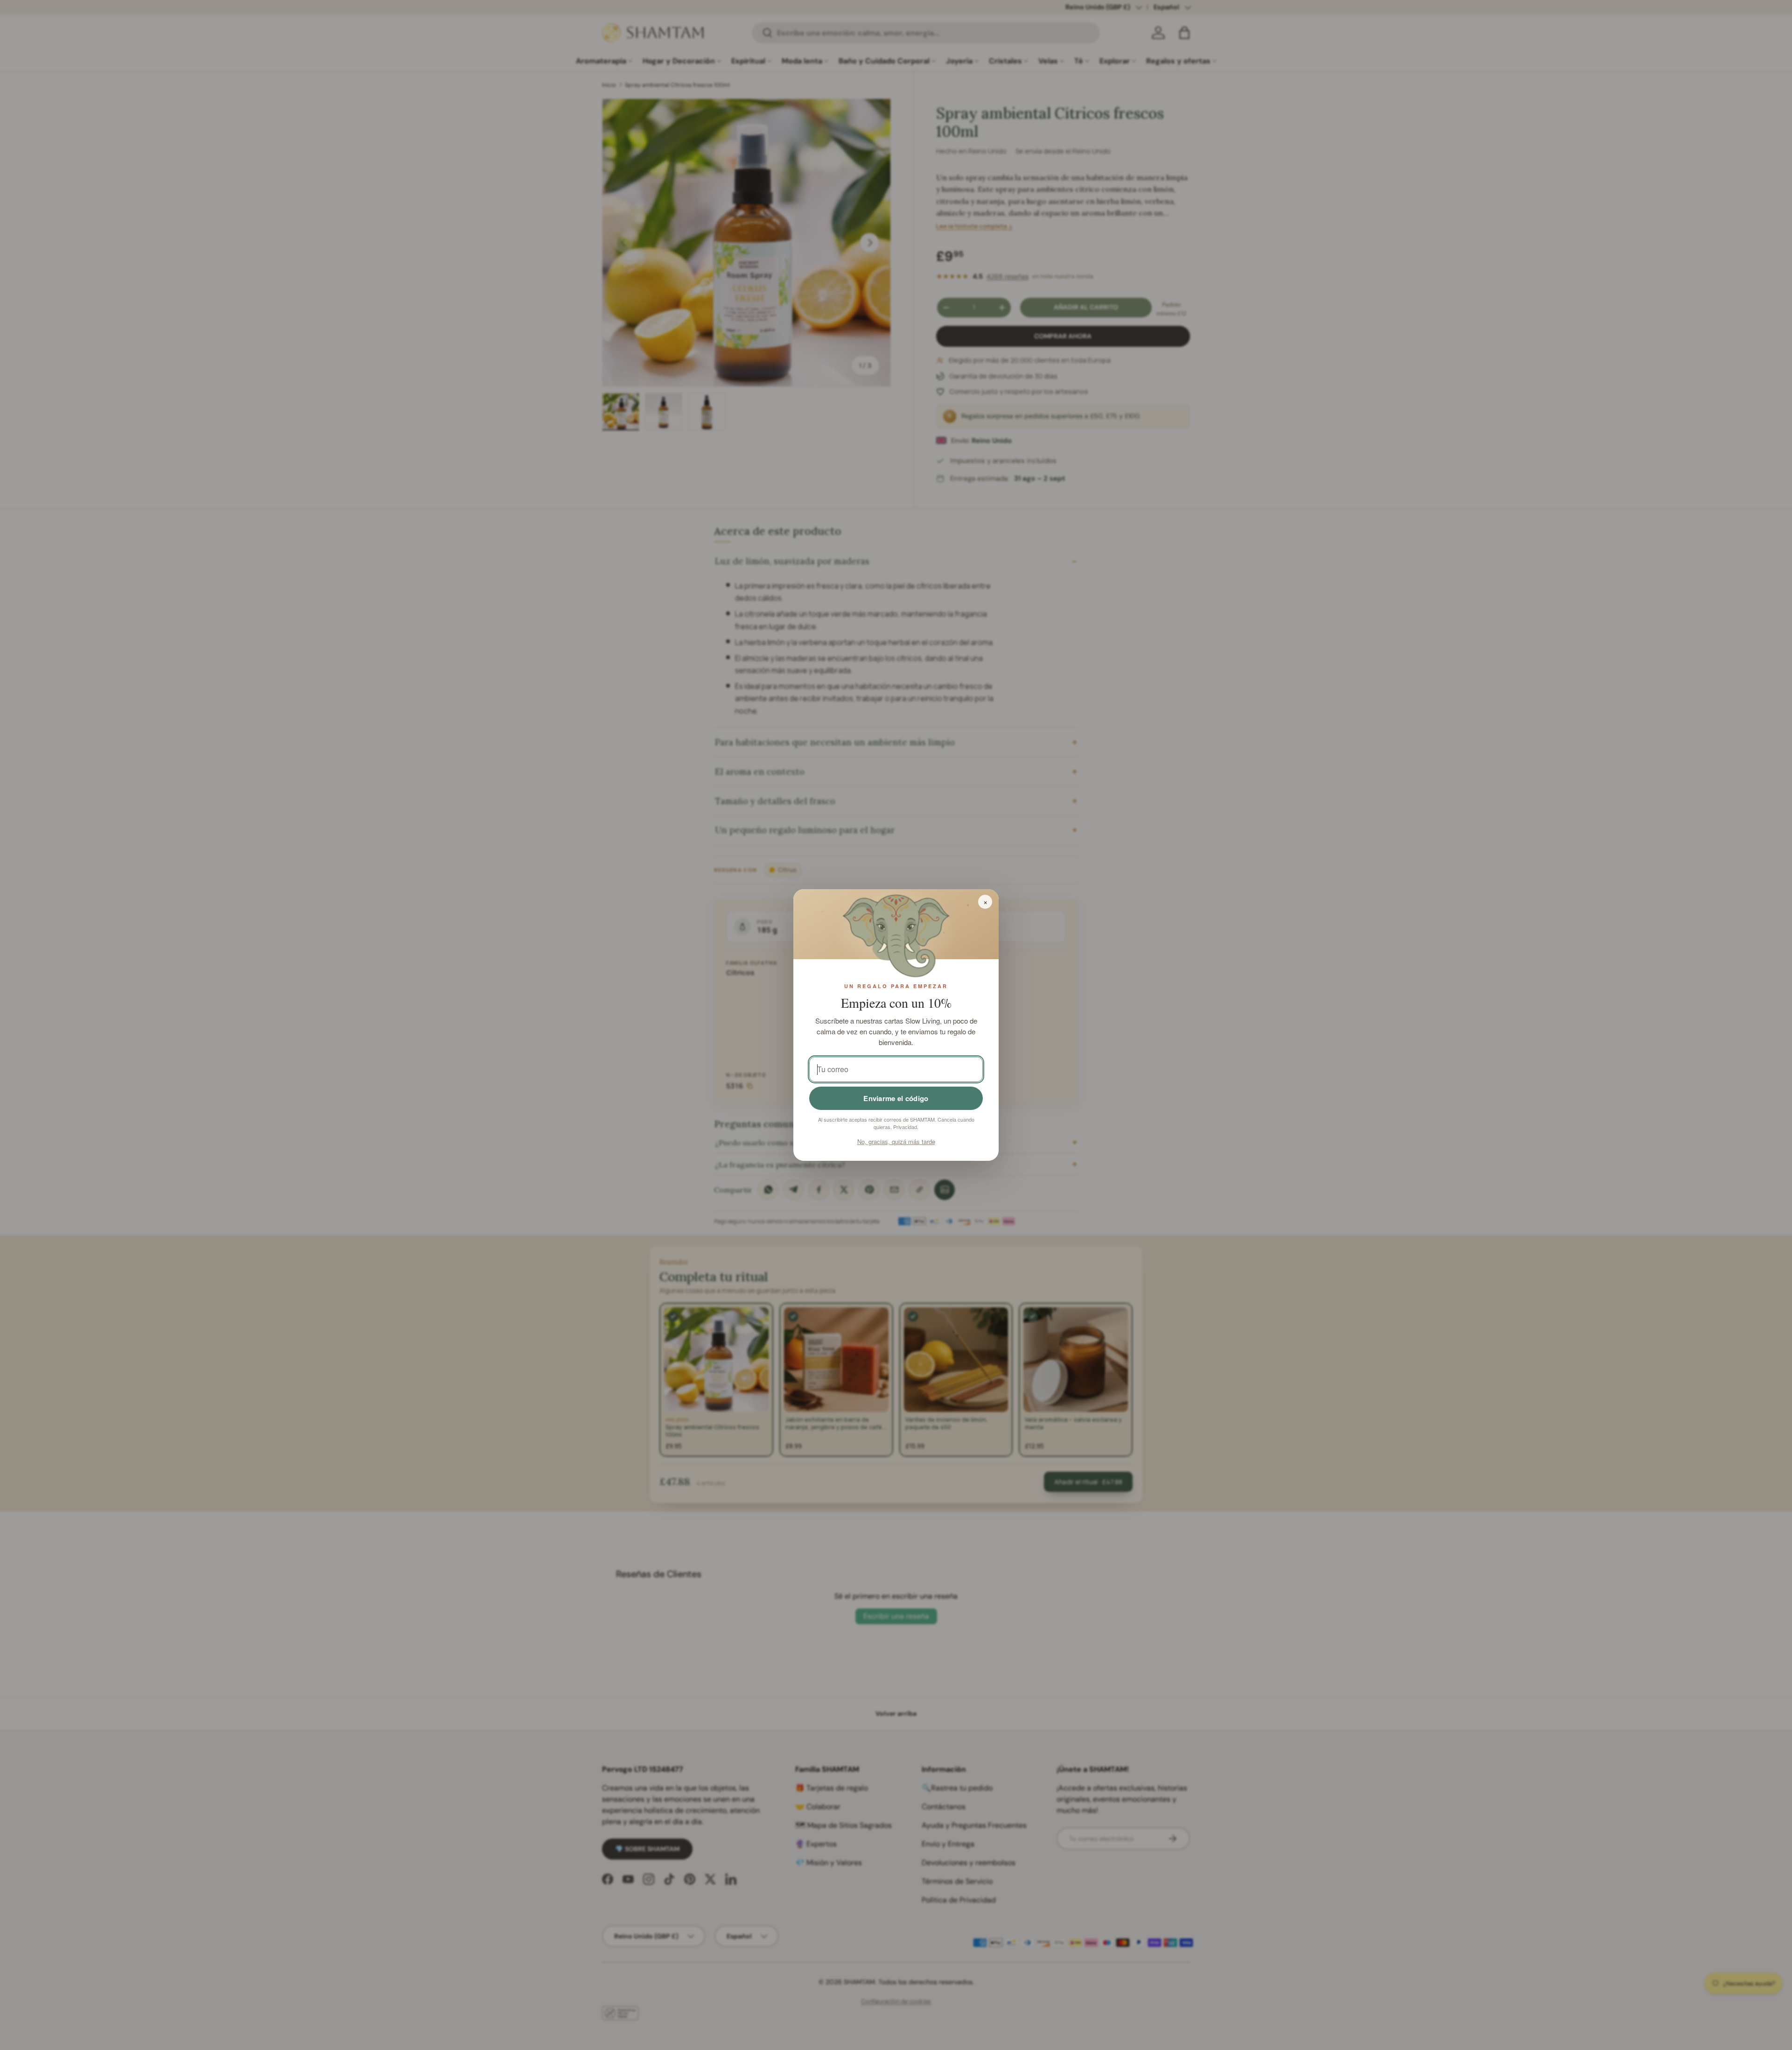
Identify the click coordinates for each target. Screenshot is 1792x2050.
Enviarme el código (896, 1098)
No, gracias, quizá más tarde (896, 1141)
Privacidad (905, 1127)
